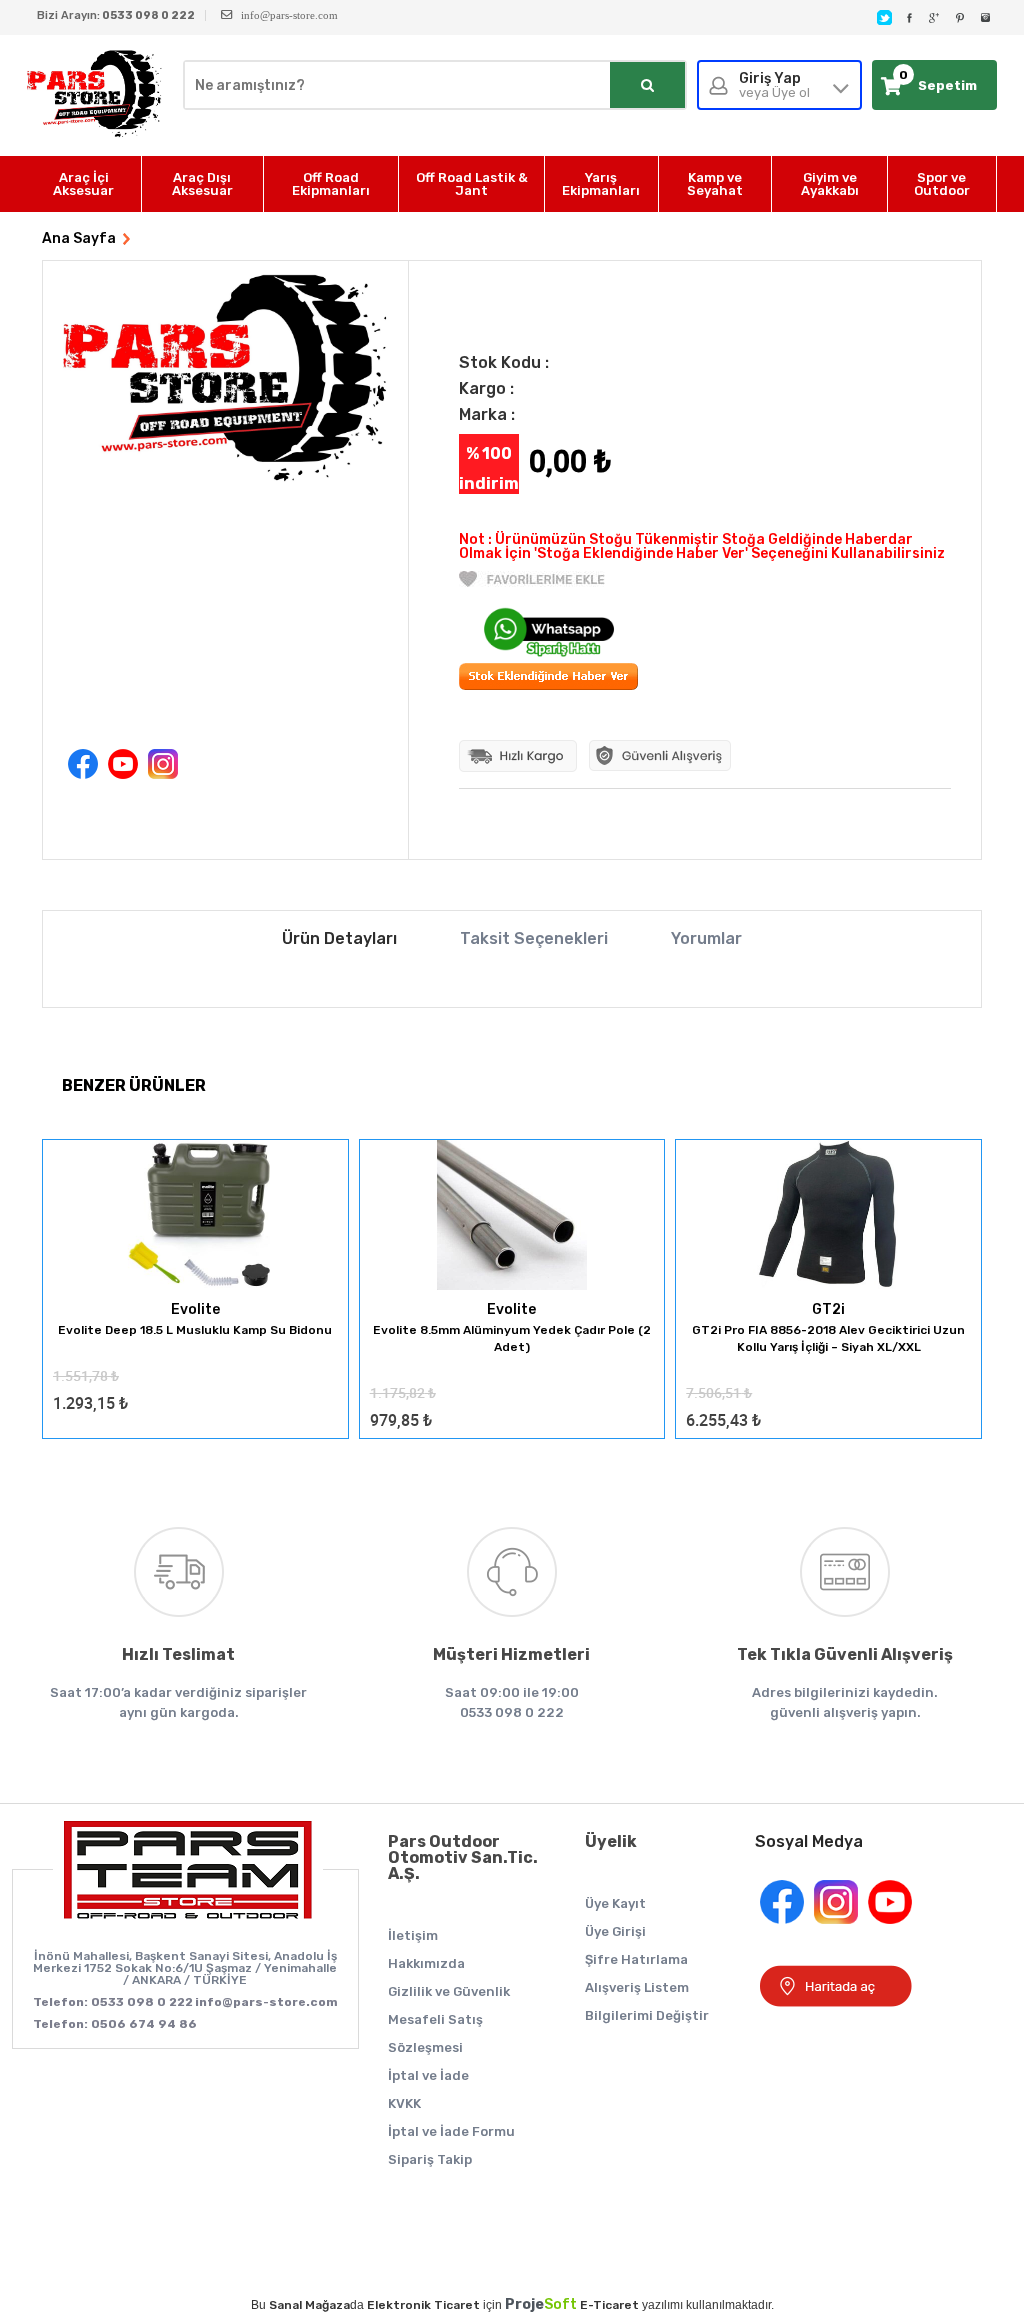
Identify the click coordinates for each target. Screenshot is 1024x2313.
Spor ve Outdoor (942, 184)
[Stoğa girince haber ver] (548, 685)
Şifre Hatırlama (636, 1959)
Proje (541, 2304)
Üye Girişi (615, 1931)
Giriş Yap (774, 85)
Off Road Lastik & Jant (472, 184)
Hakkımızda (426, 1963)
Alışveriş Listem (637, 1987)
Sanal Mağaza (309, 2305)
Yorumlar (706, 939)
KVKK (404, 2103)
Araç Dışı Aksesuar (202, 184)
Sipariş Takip (430, 2159)
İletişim (413, 1935)
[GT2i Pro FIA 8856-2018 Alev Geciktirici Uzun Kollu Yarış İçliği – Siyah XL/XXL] (828, 1216)
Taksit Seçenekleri (534, 939)
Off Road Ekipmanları (331, 184)
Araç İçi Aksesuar (83, 184)
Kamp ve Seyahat (715, 184)
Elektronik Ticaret (423, 2305)
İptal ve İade (428, 2075)
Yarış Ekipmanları (601, 184)
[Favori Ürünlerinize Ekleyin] (532, 582)
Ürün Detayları (339, 939)
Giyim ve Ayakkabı (830, 184)
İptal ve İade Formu (451, 2131)
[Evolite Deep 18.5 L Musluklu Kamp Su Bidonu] (195, 1216)
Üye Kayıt (615, 1903)
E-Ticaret (609, 2305)
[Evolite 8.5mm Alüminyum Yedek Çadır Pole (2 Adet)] (512, 1216)
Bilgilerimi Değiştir (647, 2015)
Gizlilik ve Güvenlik (449, 1991)
